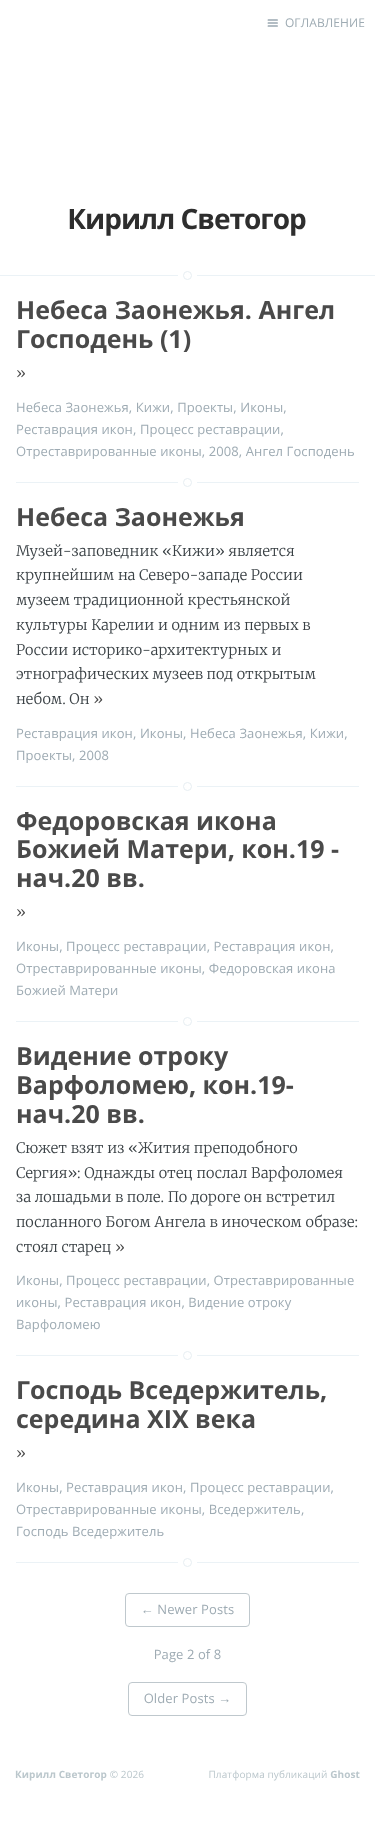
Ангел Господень (300, 451)
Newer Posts (188, 1609)
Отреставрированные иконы (109, 451)
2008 (224, 451)
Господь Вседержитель (90, 1531)
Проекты (205, 407)
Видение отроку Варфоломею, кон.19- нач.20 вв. (155, 1085)
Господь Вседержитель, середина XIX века (171, 1404)
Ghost (345, 1774)
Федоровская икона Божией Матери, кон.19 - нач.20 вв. (177, 850)
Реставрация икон (74, 429)
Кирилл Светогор (62, 1774)
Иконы (261, 407)
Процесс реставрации (210, 429)
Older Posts (188, 1698)
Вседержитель (255, 1509)
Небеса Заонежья (72, 407)
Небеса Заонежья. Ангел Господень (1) (175, 324)
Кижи (153, 407)
